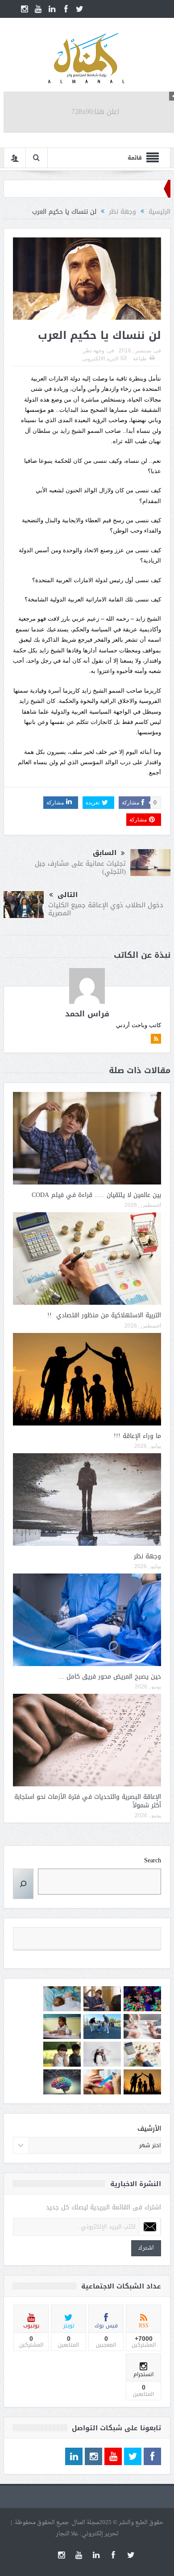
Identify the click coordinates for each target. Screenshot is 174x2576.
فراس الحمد (87, 1014)
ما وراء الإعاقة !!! (137, 1436)
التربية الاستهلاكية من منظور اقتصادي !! (104, 1315)
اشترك (146, 2248)
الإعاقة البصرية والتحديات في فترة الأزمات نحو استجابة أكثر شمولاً (88, 1801)
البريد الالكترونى (100, 359)
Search (153, 1861)
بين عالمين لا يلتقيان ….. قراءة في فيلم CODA (96, 1195)
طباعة (140, 359)
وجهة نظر (94, 351)
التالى (68, 895)
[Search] (23, 1884)
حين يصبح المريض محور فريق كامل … (110, 1677)
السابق (105, 853)
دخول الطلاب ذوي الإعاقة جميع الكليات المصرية (106, 909)
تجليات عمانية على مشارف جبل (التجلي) (80, 867)
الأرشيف (149, 2129)
